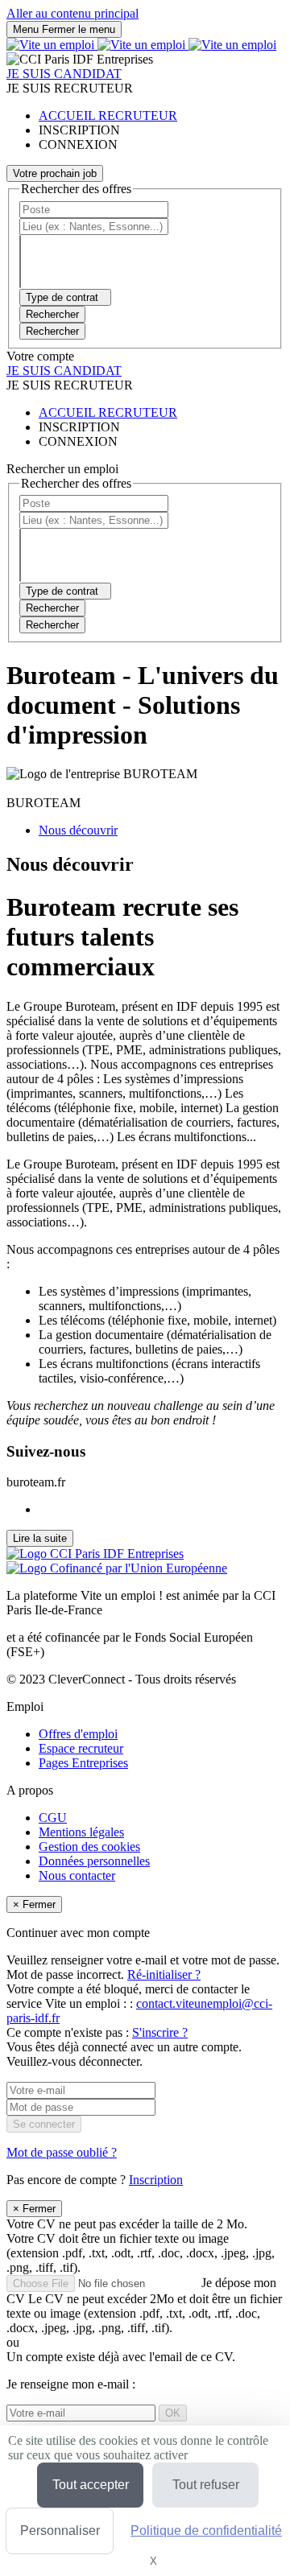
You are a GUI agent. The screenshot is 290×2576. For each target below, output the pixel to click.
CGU (53, 1818)
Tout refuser (206, 2485)
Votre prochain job (55, 173)
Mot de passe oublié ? (62, 2152)
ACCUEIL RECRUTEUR (108, 115)
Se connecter (44, 2124)
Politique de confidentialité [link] (206, 2531)
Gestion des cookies (89, 1846)
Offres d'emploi (78, 1734)
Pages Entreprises (83, 1763)
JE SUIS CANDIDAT (64, 74)
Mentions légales (81, 1832)
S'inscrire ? (160, 2032)
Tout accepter (91, 2485)
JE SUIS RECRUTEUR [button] (70, 88)
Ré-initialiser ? (164, 1974)
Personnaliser (60, 2531)
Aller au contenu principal (72, 13)
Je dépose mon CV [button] (144, 2305)
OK (173, 2413)
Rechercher (52, 331)
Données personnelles (94, 1861)
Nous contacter (77, 1875)
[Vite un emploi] (141, 45)
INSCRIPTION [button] (79, 130)
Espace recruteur (81, 1748)
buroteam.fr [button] (36, 1482)
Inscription (156, 2180)
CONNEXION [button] (78, 144)
